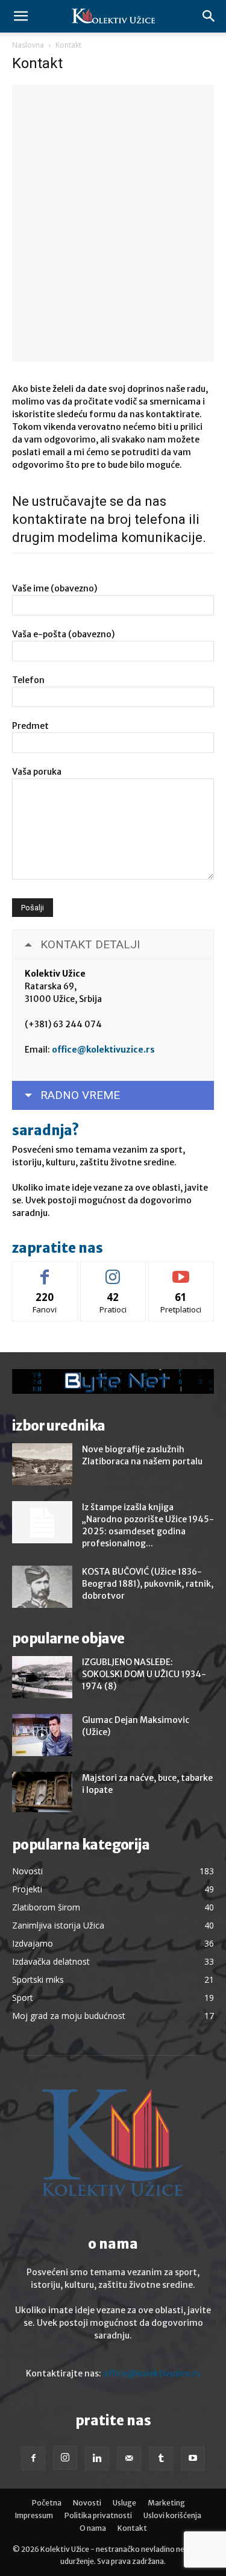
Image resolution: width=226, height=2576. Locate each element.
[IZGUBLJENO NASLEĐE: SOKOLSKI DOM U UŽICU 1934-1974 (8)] (42, 1677)
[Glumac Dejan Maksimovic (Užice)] (42, 1735)
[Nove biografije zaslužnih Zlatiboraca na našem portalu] (42, 1464)
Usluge (124, 2503)
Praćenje (113, 1271)
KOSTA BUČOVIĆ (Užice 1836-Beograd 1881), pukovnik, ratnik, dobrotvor (148, 1584)
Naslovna (28, 45)
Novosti (87, 2503)
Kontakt (132, 2528)
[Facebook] (33, 2458)
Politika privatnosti (98, 2515)
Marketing (166, 2503)
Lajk (45, 1271)
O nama (93, 2528)
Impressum (34, 2515)
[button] (20, 16)
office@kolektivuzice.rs (103, 1050)
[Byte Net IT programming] (113, 1381)
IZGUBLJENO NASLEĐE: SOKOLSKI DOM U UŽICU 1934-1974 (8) (144, 1674)
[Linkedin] (97, 2458)
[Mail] (129, 2458)
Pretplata (181, 1271)
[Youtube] (193, 2458)
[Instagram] (65, 2458)
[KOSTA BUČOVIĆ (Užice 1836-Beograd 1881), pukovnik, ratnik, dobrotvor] (42, 1587)
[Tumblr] (161, 2458)
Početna (47, 2503)
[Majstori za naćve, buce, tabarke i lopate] (42, 1792)
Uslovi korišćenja (172, 2515)
